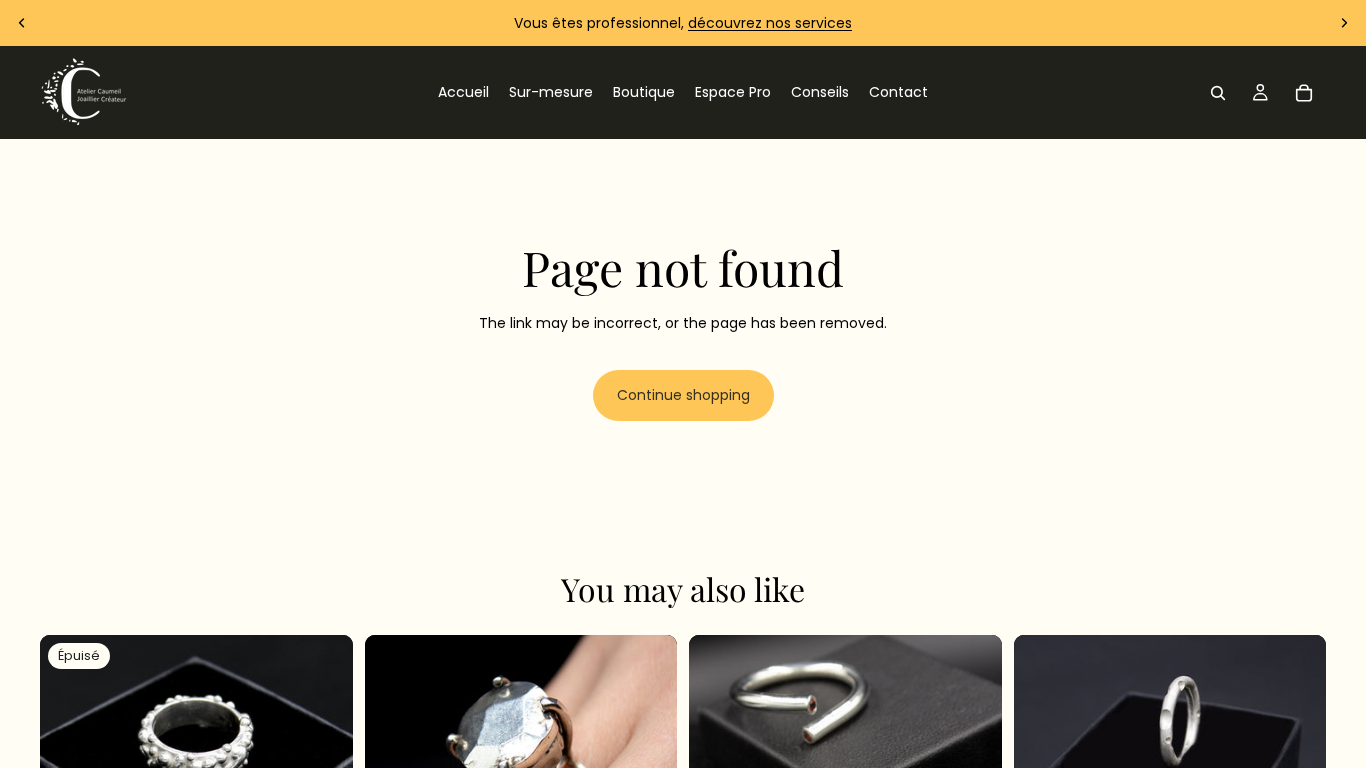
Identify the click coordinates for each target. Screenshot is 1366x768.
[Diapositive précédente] (22, 23)
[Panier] (1304, 93)
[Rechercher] (1218, 93)
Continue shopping (683, 395)
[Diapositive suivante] (1344, 23)
